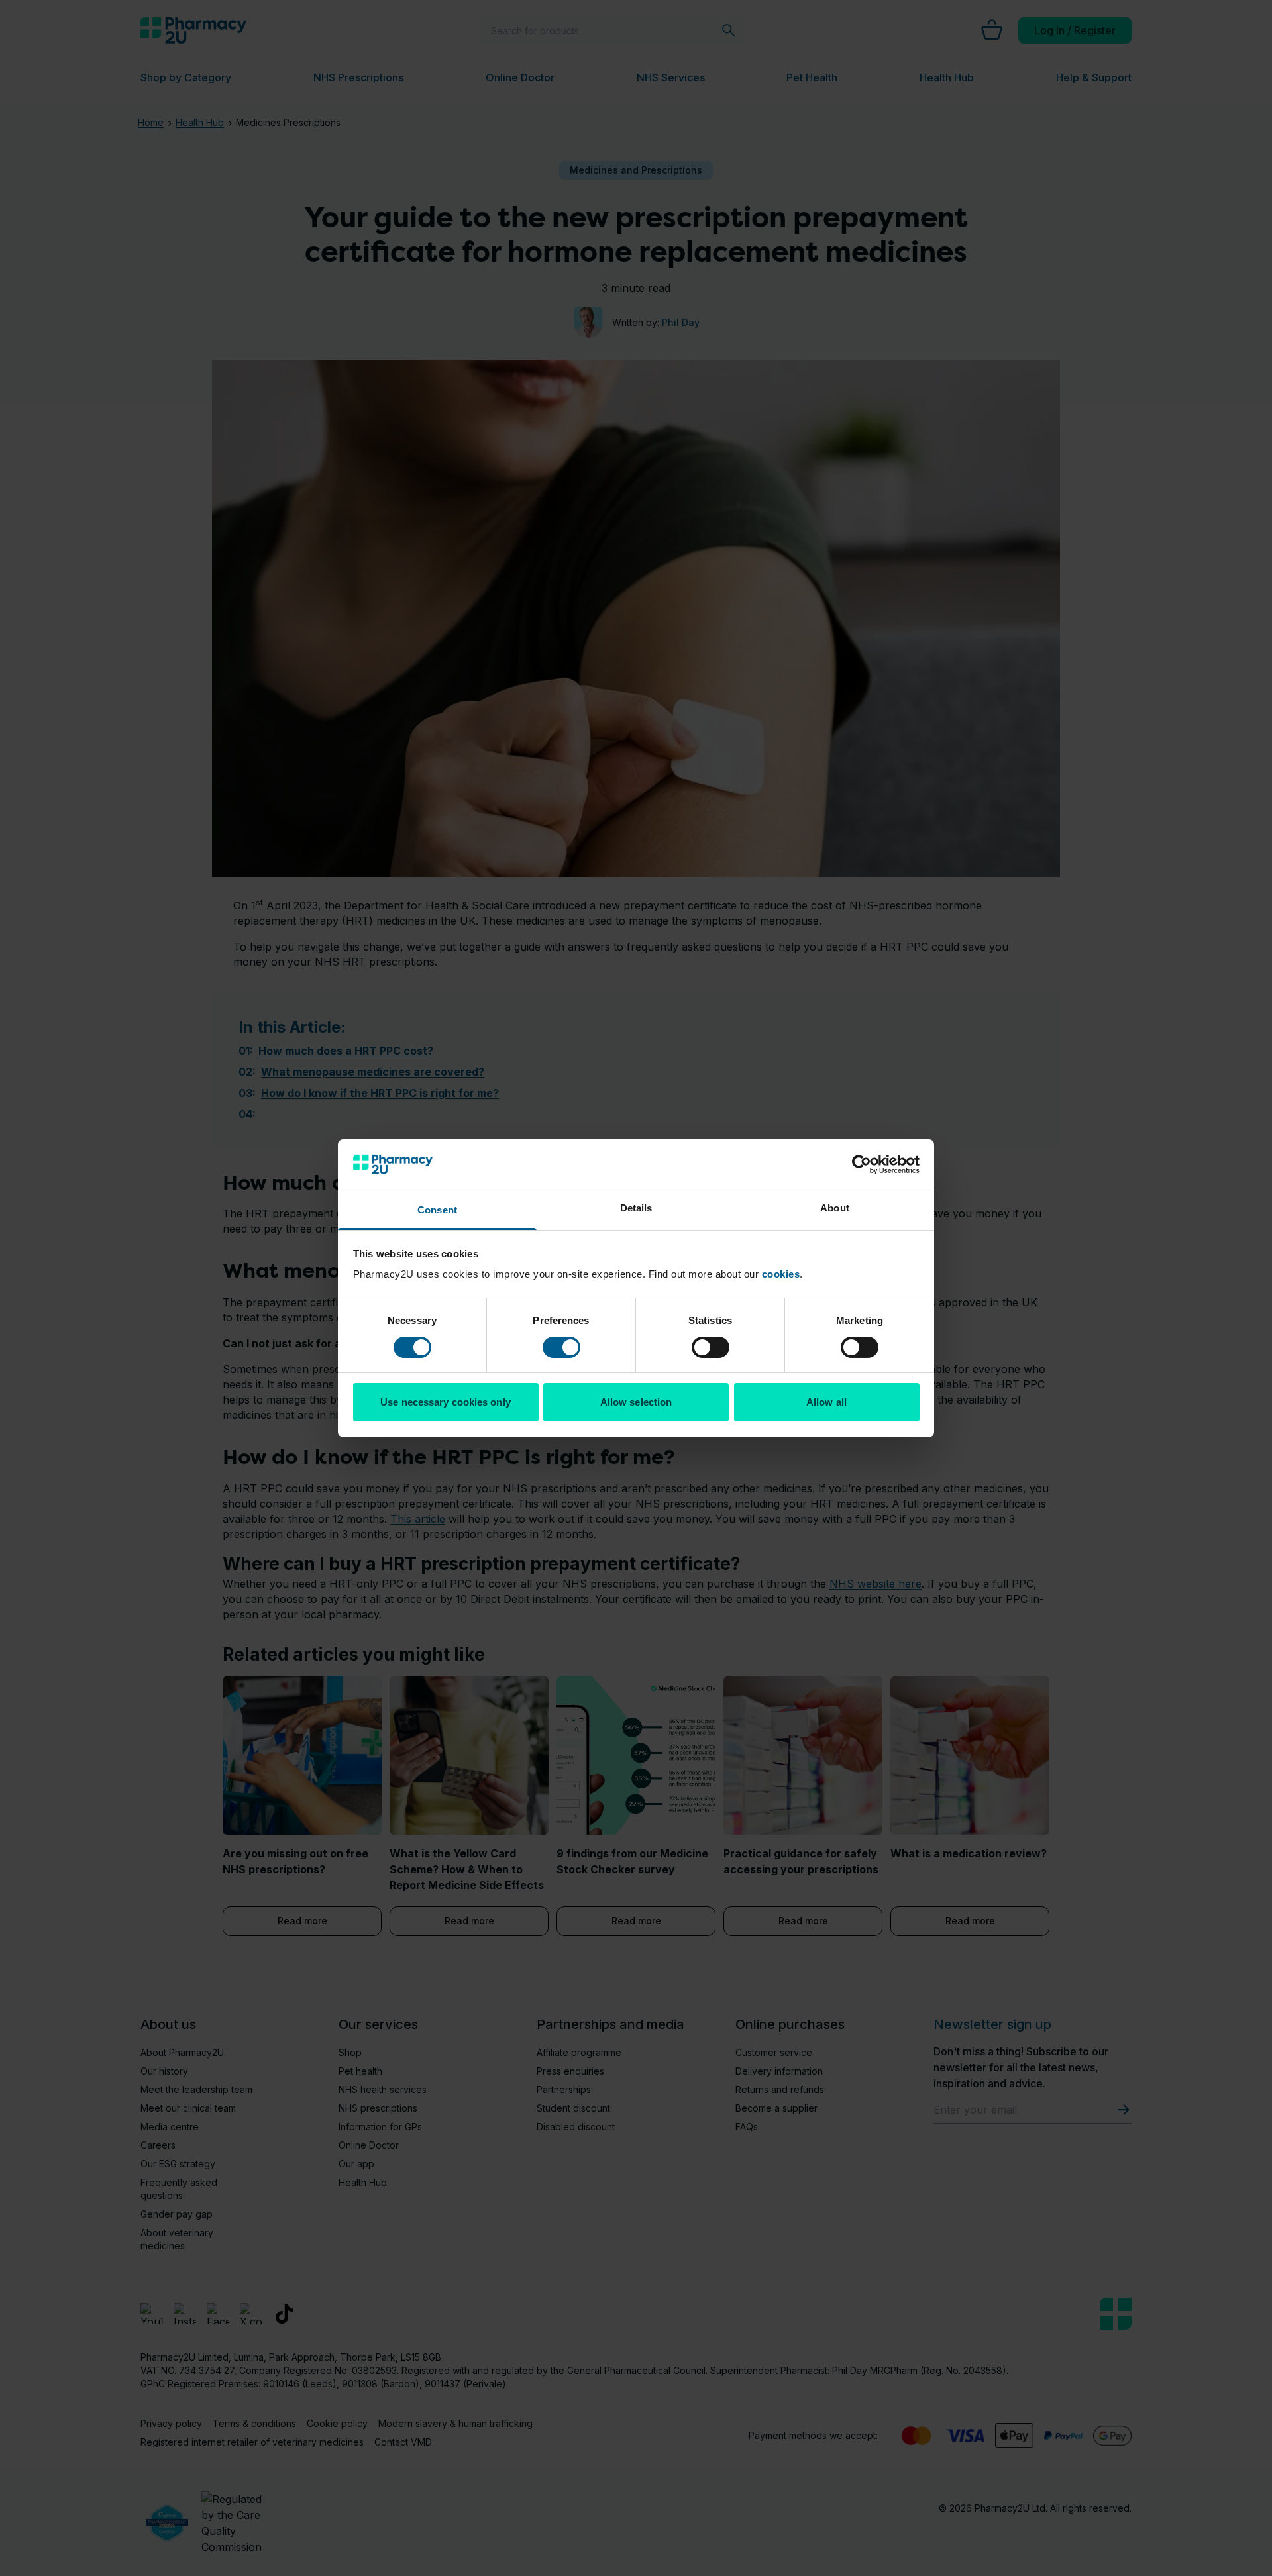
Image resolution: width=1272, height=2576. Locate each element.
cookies (781, 1274)
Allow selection (636, 1402)
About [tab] (835, 1208)
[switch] (561, 1347)
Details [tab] (636, 1208)
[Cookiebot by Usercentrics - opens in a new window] (862, 1164)
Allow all (826, 1402)
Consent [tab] (437, 1210)
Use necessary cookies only (446, 1402)
